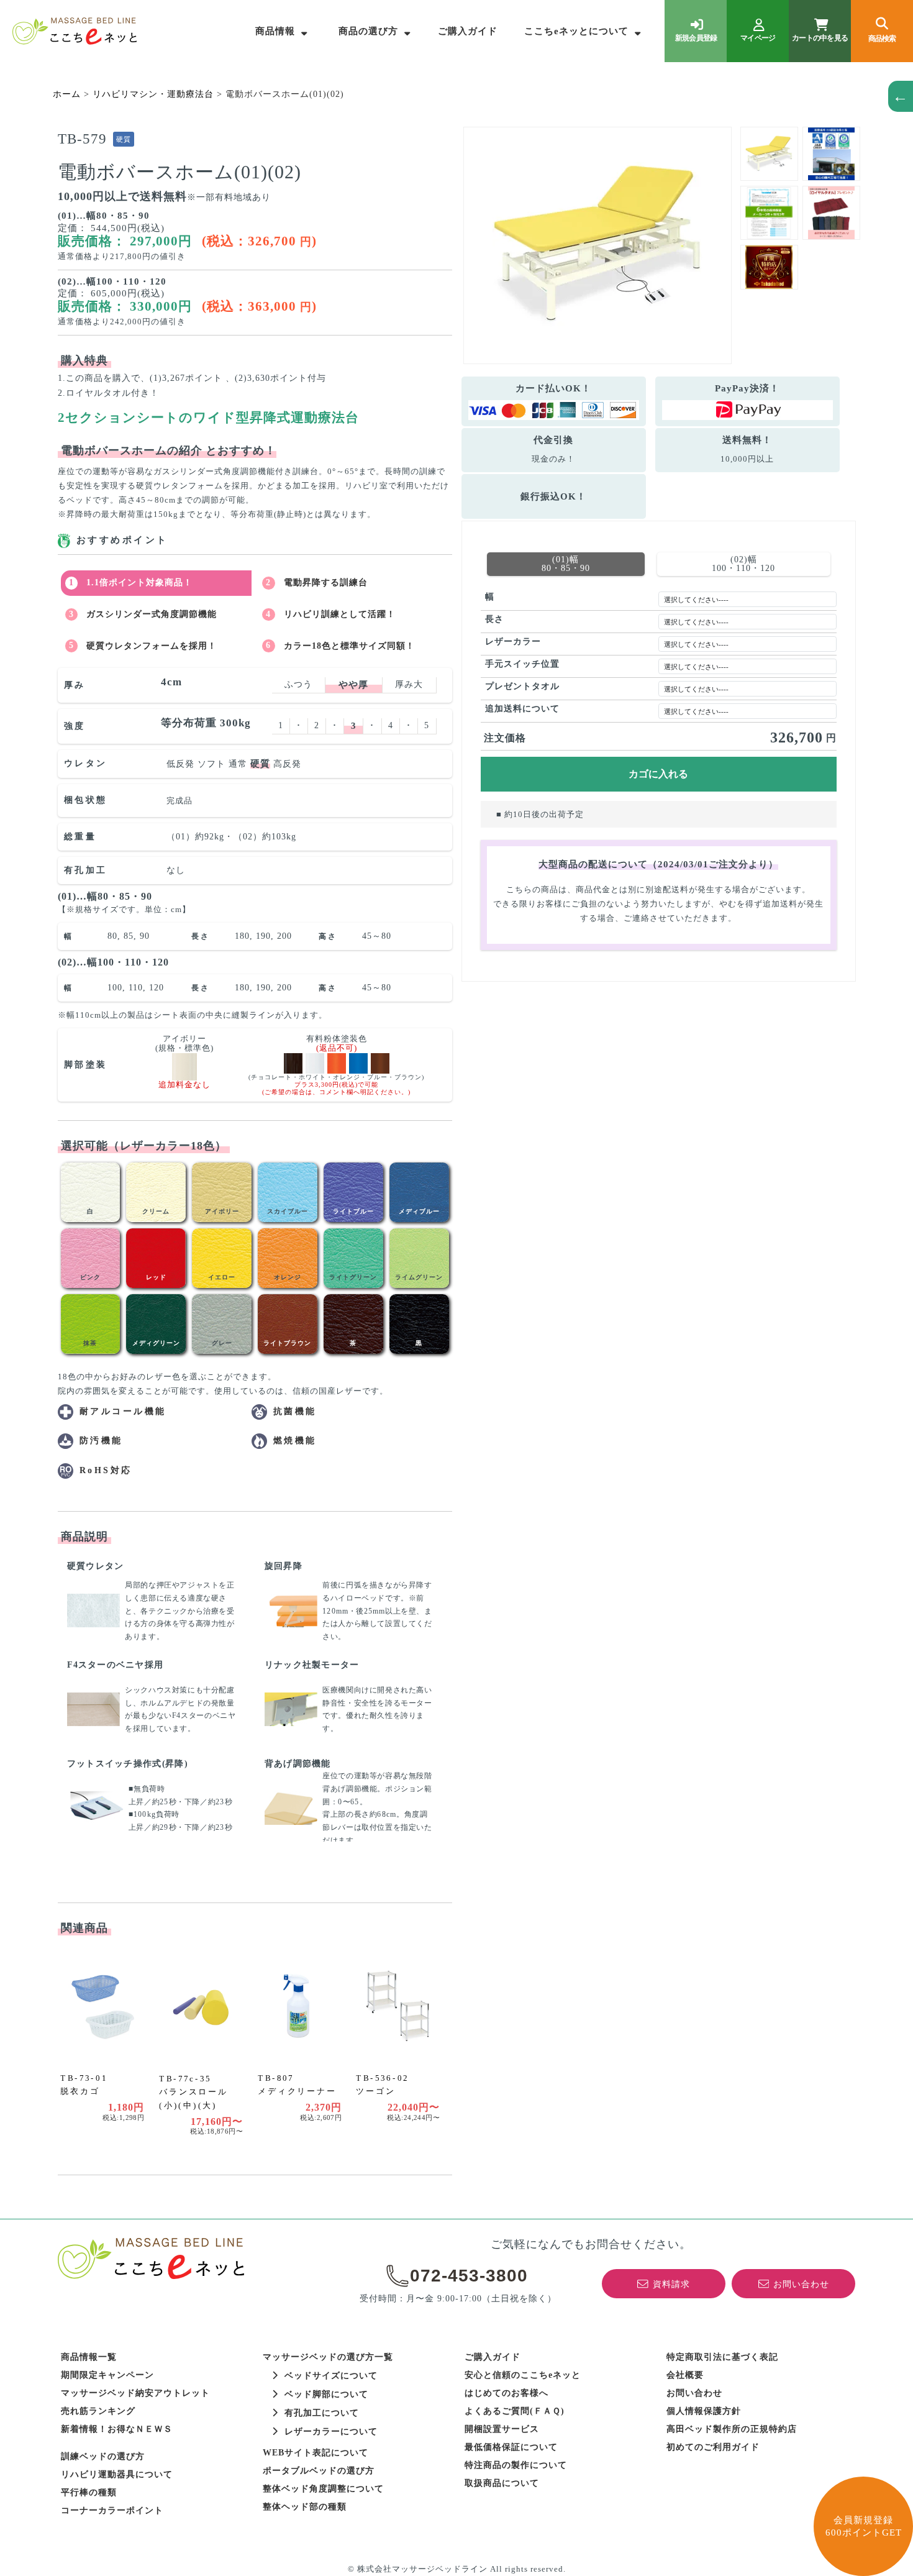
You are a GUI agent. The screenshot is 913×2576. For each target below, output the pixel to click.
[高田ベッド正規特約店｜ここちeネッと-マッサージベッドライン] (75, 31)
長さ (494, 619)
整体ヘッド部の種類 (305, 2507)
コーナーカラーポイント (112, 2510)
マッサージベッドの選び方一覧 (328, 2357)
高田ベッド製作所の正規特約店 (732, 2429)
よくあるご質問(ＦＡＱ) (515, 2411)
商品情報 (275, 31)
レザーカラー (513, 642)
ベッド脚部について (326, 2394)
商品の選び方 (368, 31)
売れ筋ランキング (98, 2411)
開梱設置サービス (502, 2429)
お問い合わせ (694, 2393)
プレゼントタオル (522, 686)
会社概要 (685, 2375)
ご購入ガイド (468, 31)
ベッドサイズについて (331, 2376)
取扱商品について (502, 2483)
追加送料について (522, 709)
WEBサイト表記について (316, 2453)
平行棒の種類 (89, 2492)
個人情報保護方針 (704, 2411)
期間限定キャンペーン (107, 2375)
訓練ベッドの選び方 (103, 2456)
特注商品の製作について (516, 2465)
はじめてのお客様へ (506, 2393)
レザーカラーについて (331, 2432)
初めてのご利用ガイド (713, 2447)
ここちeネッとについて (576, 31)
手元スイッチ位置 (522, 664)
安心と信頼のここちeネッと (523, 2375)
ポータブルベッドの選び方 (319, 2471)
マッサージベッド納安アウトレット (135, 2393)
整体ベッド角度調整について (323, 2489)
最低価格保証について (511, 2447)
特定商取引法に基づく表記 (722, 2357)
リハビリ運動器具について (117, 2474)
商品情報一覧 (89, 2357)
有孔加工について (322, 2413)
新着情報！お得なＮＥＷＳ (117, 2429)
